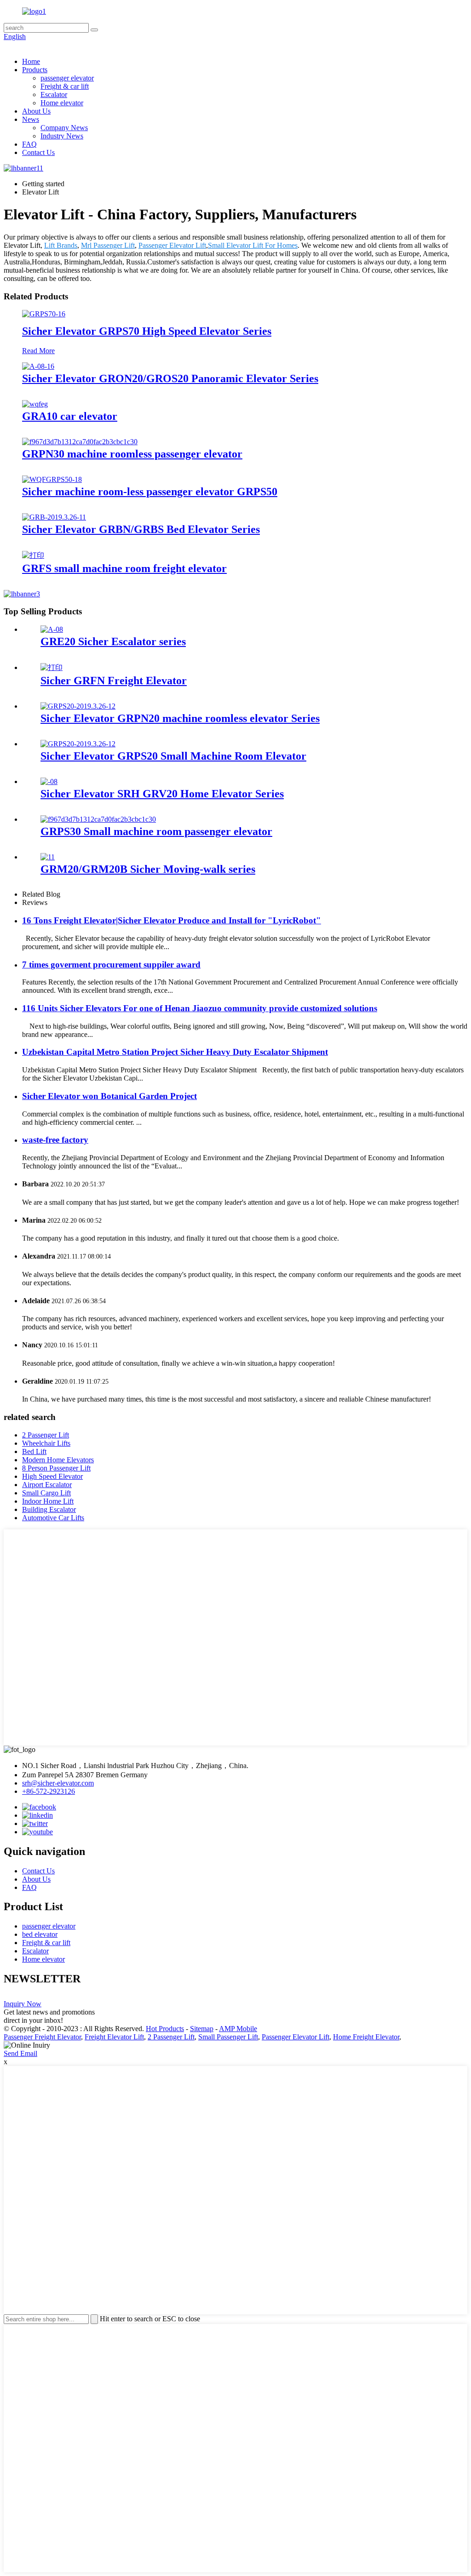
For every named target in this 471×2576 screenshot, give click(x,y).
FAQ (29, 144)
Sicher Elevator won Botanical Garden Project (109, 1096)
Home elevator (62, 103)
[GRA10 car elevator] (35, 404)
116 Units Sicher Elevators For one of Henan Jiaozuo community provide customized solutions (200, 1008)
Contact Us (38, 152)
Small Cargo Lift (46, 1493)
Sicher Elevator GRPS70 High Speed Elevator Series (147, 331)
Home (31, 61)
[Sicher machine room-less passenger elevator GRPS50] (52, 479)
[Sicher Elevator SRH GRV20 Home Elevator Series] (49, 781)
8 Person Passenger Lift (56, 1468)
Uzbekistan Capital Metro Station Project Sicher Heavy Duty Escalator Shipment (175, 1052)
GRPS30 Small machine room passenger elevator (156, 831)
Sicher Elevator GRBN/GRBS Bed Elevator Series (141, 529)
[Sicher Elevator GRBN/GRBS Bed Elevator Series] (54, 517)
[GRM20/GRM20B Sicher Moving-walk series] (48, 857)
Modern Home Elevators (58, 1460)
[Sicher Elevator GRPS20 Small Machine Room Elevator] (78, 744)
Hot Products (165, 2029)
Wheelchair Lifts (46, 1443)
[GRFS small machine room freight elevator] (33, 555)
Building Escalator (49, 1509)
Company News (64, 128)
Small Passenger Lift (228, 2037)
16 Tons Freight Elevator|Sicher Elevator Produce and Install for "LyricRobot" (172, 920)
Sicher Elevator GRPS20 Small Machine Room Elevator (173, 756)
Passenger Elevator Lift (172, 245)
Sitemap (202, 2029)
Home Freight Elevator (366, 2037)
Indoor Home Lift (48, 1501)
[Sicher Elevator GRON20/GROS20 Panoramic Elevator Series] (38, 366)
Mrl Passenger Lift (108, 245)
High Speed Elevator (52, 1476)
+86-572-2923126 (49, 1791)
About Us (36, 111)
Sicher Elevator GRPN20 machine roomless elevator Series (180, 718)
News (31, 119)
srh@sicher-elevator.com (58, 1783)
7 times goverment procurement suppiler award (111, 965)
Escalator (54, 94)
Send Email (20, 2053)
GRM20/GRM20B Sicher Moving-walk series (148, 869)
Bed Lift (34, 1451)
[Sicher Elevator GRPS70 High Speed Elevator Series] (44, 314)
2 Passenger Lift (46, 1435)
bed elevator (40, 1934)
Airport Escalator (47, 1485)
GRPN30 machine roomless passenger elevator (132, 454)
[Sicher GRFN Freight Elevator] (52, 667)
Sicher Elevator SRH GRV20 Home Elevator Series (162, 794)
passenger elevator (67, 78)
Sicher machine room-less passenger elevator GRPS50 (150, 492)
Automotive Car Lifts (53, 1518)
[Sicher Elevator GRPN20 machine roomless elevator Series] (78, 706)
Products (35, 70)
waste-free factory (55, 1140)
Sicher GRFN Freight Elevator (114, 681)
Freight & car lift (65, 86)
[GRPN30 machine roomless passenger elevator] (80, 442)
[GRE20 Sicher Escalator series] (52, 629)
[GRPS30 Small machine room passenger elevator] (98, 819)
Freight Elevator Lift (114, 2037)
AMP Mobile (238, 2029)
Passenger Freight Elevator (42, 2037)
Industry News (62, 136)
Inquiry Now (23, 2004)
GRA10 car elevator (70, 416)
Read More (38, 351)
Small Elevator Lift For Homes (253, 245)
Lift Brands (61, 245)
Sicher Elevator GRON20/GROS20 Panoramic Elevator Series (170, 378)
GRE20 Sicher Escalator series (113, 641)
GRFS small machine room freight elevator (124, 568)
